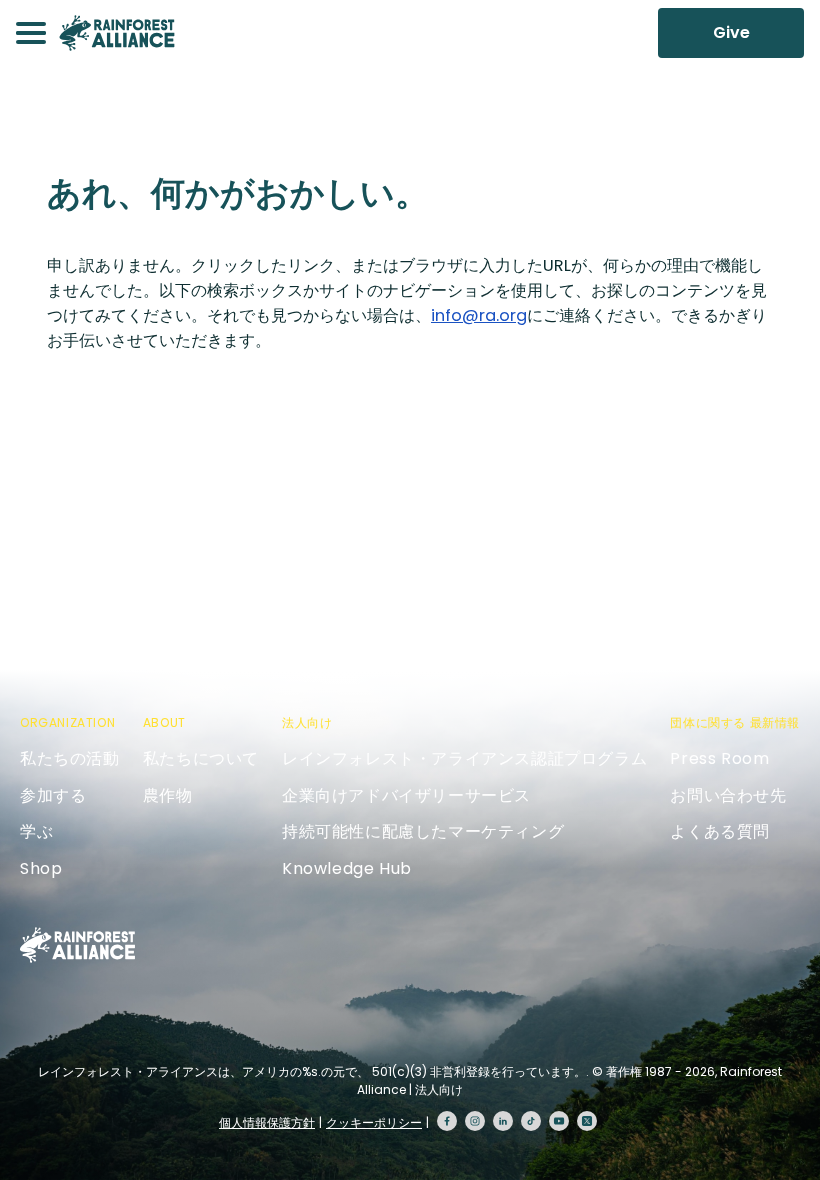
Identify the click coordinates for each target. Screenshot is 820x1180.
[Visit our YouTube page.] (559, 1121)
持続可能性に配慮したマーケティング (423, 831)
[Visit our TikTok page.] (531, 1121)
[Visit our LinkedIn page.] (503, 1121)
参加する (53, 795)
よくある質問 (720, 831)
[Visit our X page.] (587, 1121)
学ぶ (36, 831)
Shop (41, 868)
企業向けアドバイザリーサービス (406, 795)
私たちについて (201, 758)
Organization (67, 722)
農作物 (168, 795)
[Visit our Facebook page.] (447, 1121)
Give (731, 32)
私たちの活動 (70, 758)
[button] (31, 33)
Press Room (719, 758)
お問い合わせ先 (728, 795)
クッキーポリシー (374, 1122)
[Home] (117, 33)
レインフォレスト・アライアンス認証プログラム (464, 758)
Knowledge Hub (347, 868)
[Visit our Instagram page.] (475, 1121)
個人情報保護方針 (267, 1122)
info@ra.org (479, 315)
